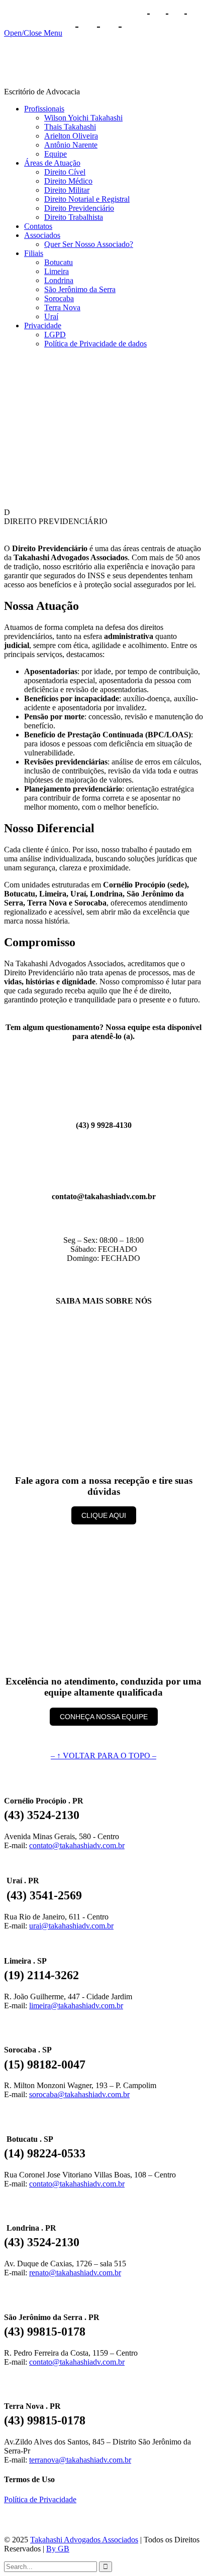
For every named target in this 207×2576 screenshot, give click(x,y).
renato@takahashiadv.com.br (75, 2273)
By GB (58, 2549)
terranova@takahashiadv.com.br (80, 2460)
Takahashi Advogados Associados (84, 2540)
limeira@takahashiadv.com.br (76, 2006)
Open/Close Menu (33, 33)
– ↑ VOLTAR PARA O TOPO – (103, 1756)
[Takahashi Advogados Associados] (103, 83)
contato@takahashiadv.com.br (77, 1845)
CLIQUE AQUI (104, 1515)
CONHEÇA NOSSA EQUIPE (104, 1717)
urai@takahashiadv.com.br (71, 1926)
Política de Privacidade (40, 2499)
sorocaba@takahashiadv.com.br (79, 2094)
